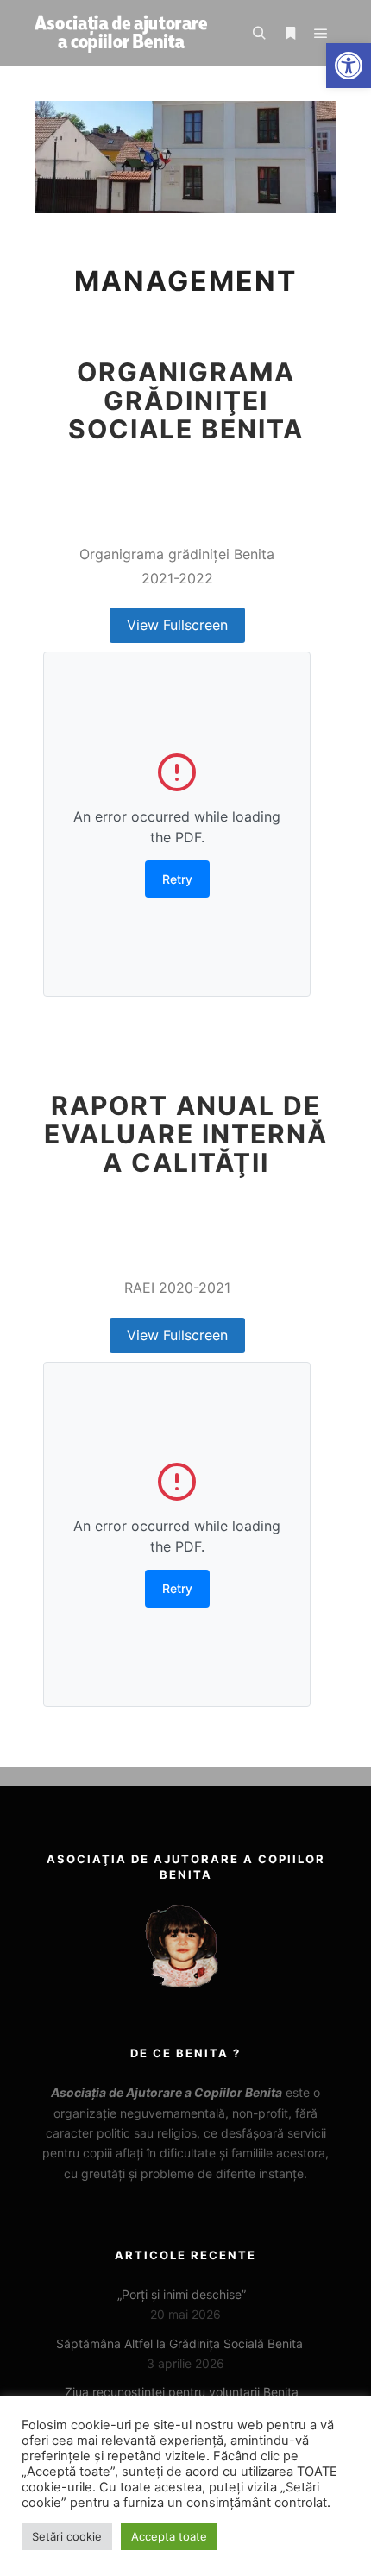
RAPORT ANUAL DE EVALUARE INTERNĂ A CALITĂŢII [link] (186, 1134)
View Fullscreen (177, 625)
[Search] (259, 34)
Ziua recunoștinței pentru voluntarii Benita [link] (182, 2392)
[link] (349, 66)
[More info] (290, 34)
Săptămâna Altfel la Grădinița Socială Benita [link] (181, 2343)
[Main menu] (321, 34)
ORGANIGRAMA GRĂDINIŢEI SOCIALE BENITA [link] (186, 400)
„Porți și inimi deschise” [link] (182, 2294)
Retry (177, 879)
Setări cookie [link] (67, 2536)
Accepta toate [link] (169, 2536)
